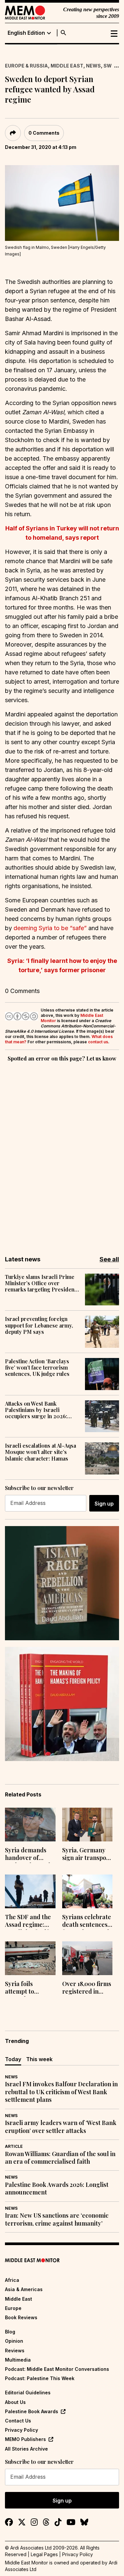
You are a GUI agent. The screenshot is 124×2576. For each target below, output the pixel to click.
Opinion (14, 2341)
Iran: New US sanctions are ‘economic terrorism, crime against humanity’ (57, 2219)
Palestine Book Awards (32, 2411)
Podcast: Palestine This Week (40, 2378)
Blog (10, 2332)
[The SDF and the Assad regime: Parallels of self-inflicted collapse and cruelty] (30, 1891)
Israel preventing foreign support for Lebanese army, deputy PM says (39, 1325)
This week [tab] (39, 2059)
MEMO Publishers (25, 2439)
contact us (98, 1042)
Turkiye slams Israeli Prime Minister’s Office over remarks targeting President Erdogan (41, 1283)
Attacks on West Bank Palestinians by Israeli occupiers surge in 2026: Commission (36, 1410)
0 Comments (44, 133)
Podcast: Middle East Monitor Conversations (57, 2369)
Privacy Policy (21, 2430)
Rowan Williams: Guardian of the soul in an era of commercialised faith (60, 2158)
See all (109, 1259)
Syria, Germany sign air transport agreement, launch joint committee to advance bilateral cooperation (87, 1855)
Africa (12, 2280)
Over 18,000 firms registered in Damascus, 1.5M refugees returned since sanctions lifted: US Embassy (87, 1988)
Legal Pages (44, 2554)
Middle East (67, 66)
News (93, 66)
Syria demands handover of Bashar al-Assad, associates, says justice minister (28, 1855)
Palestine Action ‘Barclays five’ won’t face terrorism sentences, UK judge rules (37, 1368)
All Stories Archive (26, 2449)
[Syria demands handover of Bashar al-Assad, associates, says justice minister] (30, 1825)
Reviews (15, 2350)
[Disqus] (62, 1154)
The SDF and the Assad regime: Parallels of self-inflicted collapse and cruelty (29, 1921)
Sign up (104, 1504)
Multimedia (18, 2360)
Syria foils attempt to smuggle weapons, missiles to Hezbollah (29, 1988)
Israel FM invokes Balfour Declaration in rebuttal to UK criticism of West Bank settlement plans (61, 2092)
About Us (15, 2402)
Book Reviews (21, 2317)
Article (14, 2146)
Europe (13, 2308)
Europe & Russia (26, 66)
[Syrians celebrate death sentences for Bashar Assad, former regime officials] (87, 1891)
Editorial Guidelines (28, 2393)
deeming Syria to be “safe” (50, 928)
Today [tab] (13, 2059)
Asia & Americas (24, 2289)
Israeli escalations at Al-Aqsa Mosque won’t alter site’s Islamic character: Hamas (41, 1452)
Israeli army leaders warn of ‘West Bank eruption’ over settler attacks (61, 2127)
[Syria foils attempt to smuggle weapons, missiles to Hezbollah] (30, 1958)
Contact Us (18, 2421)
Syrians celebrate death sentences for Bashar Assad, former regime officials (87, 1921)
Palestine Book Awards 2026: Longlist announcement (57, 2189)
